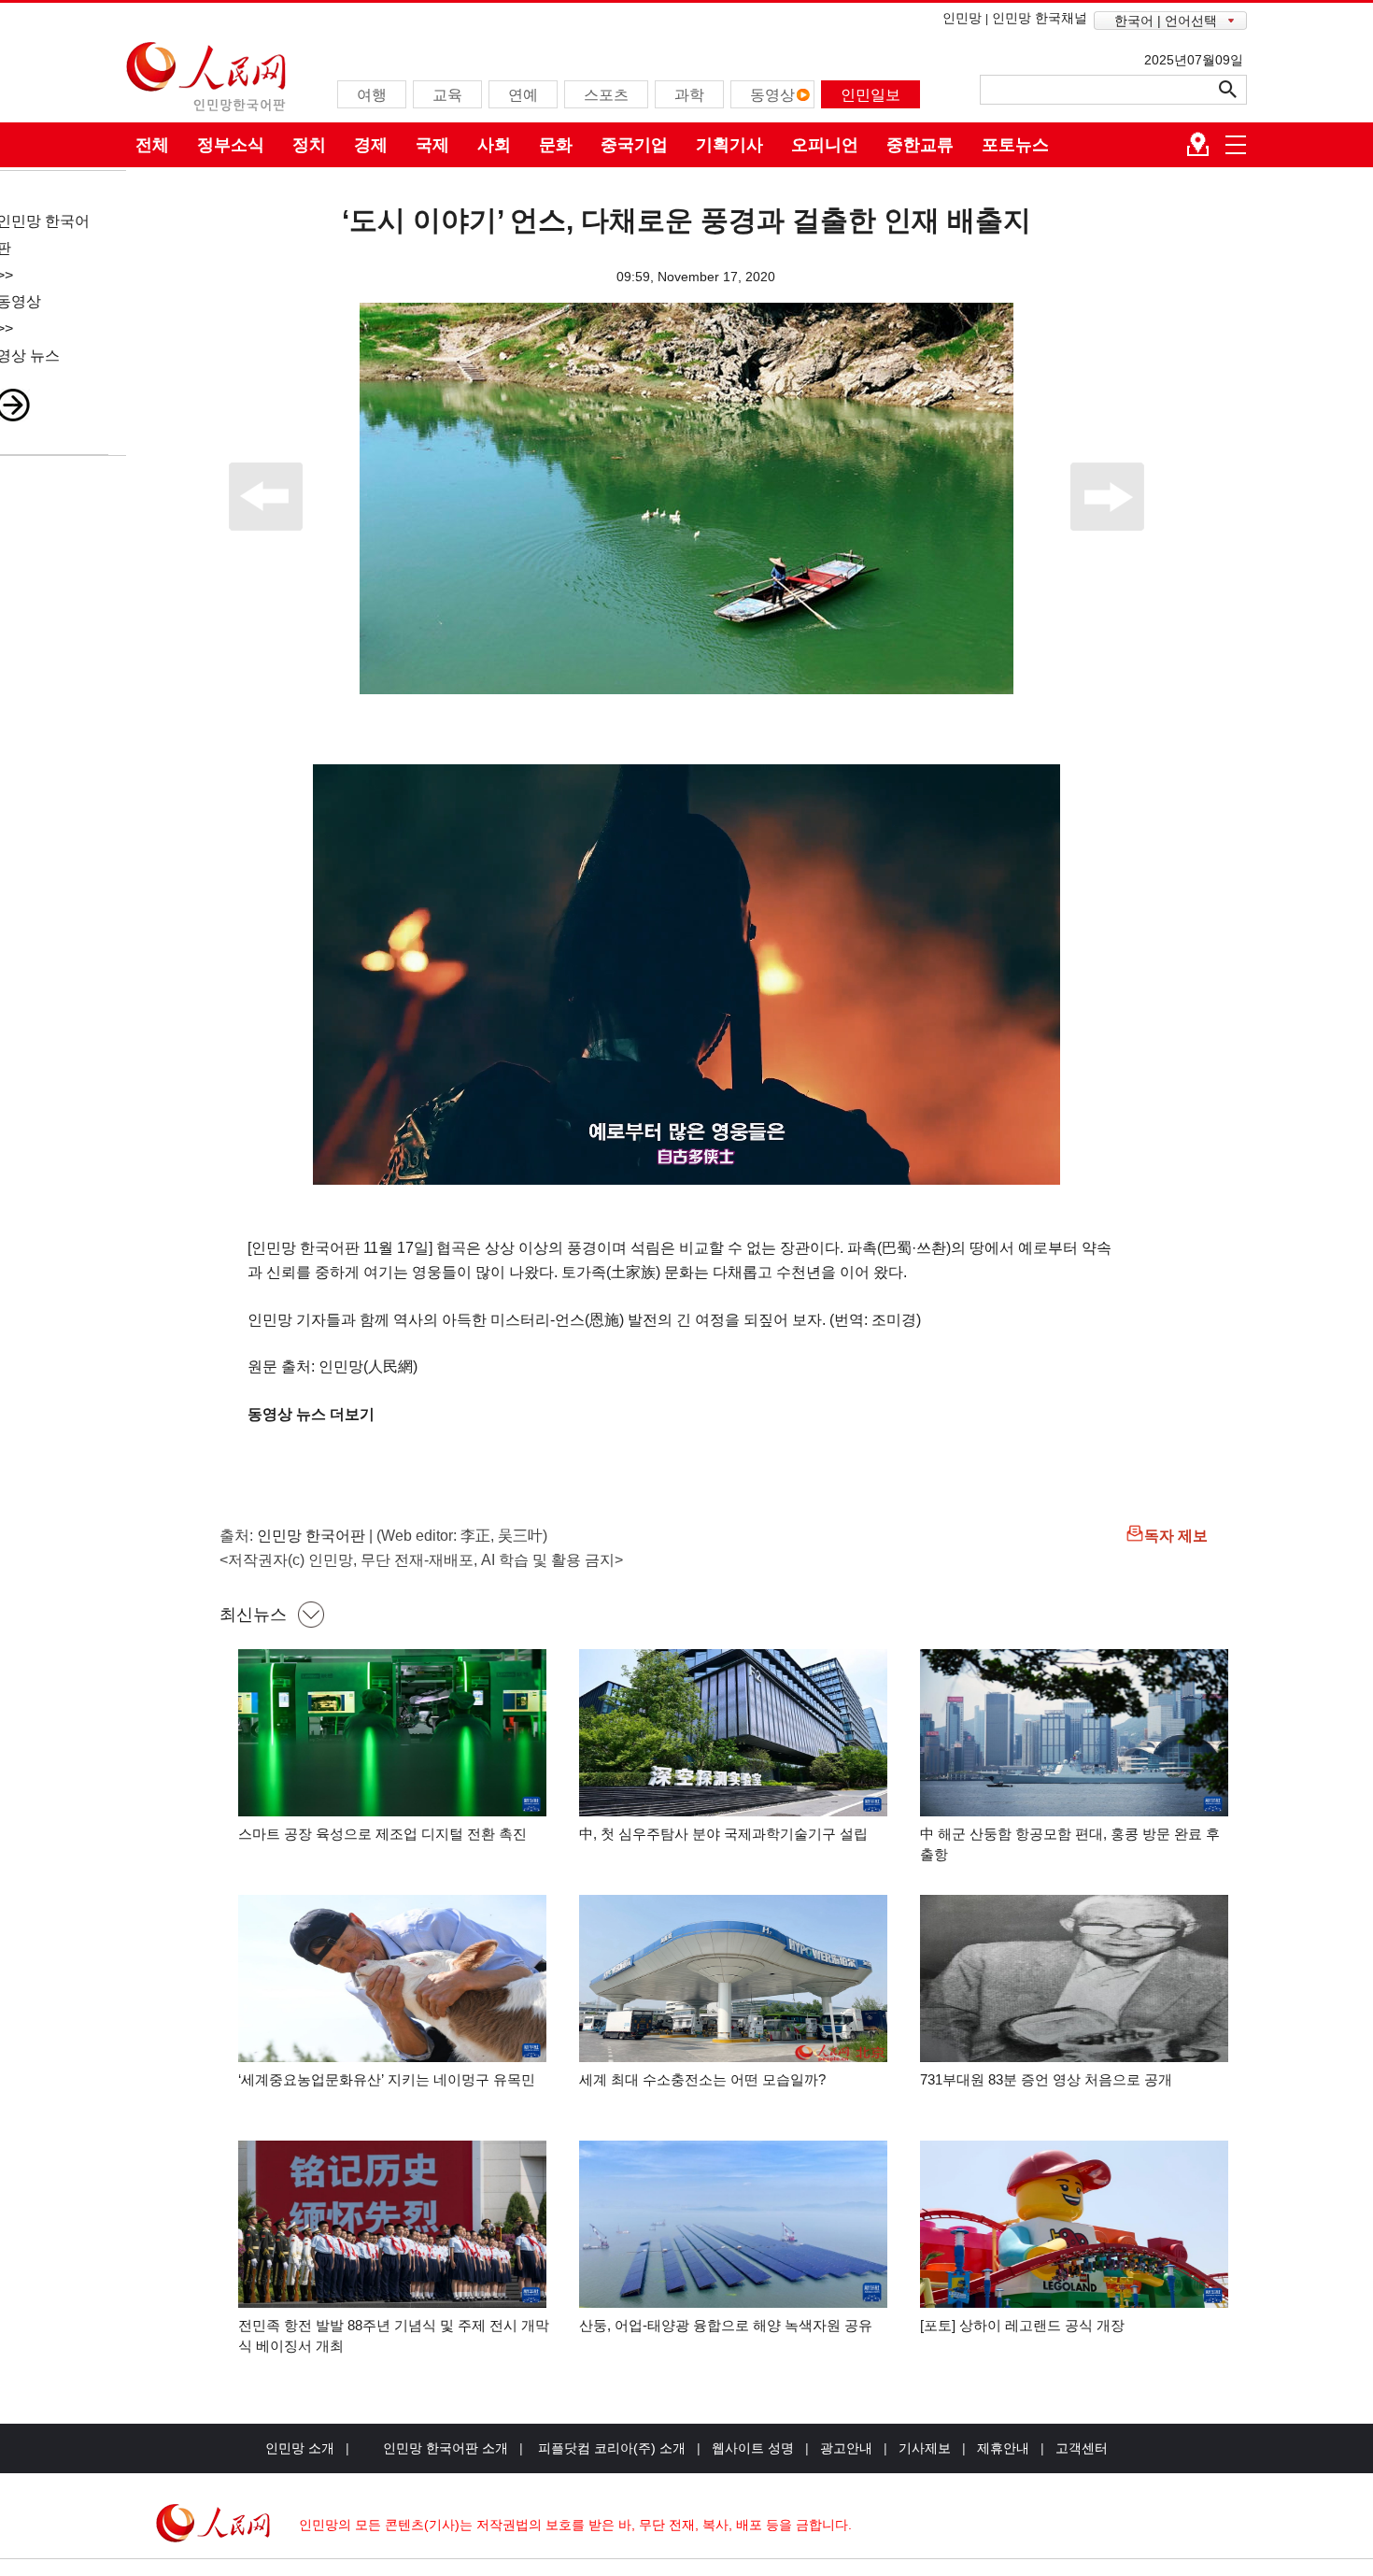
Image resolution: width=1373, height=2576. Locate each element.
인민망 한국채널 (1040, 18)
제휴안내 (1003, 2448)
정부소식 (231, 145)
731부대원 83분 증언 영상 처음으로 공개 (1046, 2079)
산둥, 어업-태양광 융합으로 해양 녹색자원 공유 (726, 2325)
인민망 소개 (300, 2448)
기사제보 (925, 2448)
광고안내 (846, 2448)
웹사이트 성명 (753, 2448)
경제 (371, 145)
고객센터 (1082, 2448)
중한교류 (920, 145)
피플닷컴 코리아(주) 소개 (610, 2448)
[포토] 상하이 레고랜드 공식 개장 (1022, 2325)
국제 (432, 145)
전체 (152, 145)
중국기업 (634, 145)
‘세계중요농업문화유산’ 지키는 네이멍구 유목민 (387, 2079)
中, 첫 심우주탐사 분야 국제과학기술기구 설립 (723, 1834)
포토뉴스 (1015, 145)
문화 (556, 145)
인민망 (962, 18)
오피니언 (825, 145)
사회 (494, 145)
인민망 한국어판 (311, 1536)
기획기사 (729, 145)
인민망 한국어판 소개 (446, 2448)
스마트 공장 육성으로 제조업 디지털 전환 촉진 (382, 1834)
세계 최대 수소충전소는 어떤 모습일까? (702, 2079)
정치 (309, 145)
